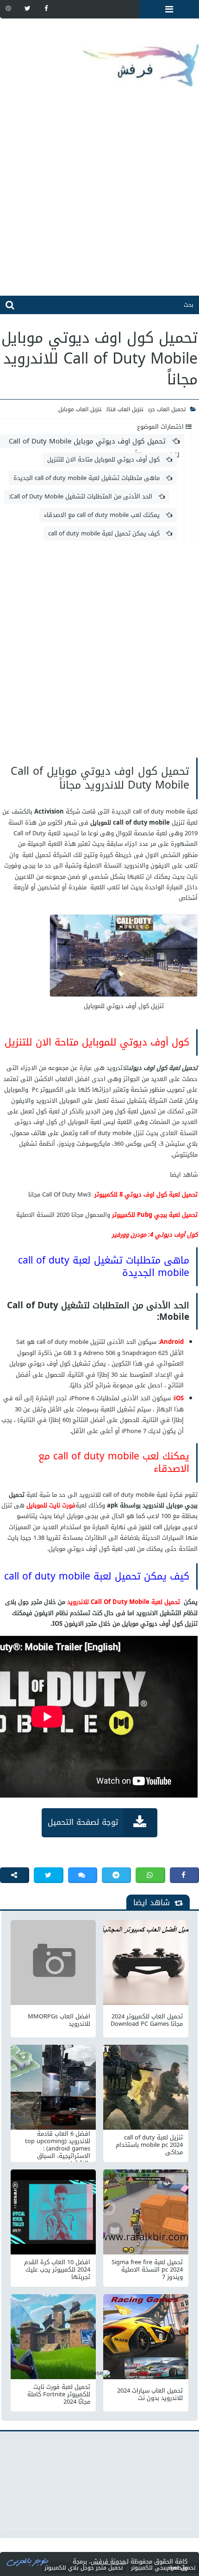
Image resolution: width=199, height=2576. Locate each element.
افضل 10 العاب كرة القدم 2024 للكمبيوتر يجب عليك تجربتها (57, 2270)
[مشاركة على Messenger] (83, 1875)
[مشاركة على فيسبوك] (184, 1875)
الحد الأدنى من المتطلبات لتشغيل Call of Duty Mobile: (81, 496)
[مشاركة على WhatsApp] (150, 1875)
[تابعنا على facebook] (46, 8)
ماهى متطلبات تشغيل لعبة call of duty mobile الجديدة (87, 478)
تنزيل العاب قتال (125, 409)
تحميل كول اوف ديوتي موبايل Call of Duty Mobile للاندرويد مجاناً (94, 441)
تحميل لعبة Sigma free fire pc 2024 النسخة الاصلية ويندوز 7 (147, 2270)
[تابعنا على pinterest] (8, 8)
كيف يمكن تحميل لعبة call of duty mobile (105, 533)
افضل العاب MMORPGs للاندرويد (59, 2020)
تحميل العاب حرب (167, 409)
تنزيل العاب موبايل (80, 409)
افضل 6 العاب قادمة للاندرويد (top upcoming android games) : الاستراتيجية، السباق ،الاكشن (58, 2145)
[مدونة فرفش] (99, 58)
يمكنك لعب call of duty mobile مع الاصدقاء (103, 515)
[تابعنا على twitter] (27, 8)
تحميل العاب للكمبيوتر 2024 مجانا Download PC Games (147, 2020)
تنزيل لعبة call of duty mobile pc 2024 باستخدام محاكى (149, 2145)
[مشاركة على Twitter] (48, 1875)
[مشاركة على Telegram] (116, 1875)
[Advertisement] (99, 196)
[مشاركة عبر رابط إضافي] (15, 1875)
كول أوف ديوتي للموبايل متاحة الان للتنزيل (104, 459)
